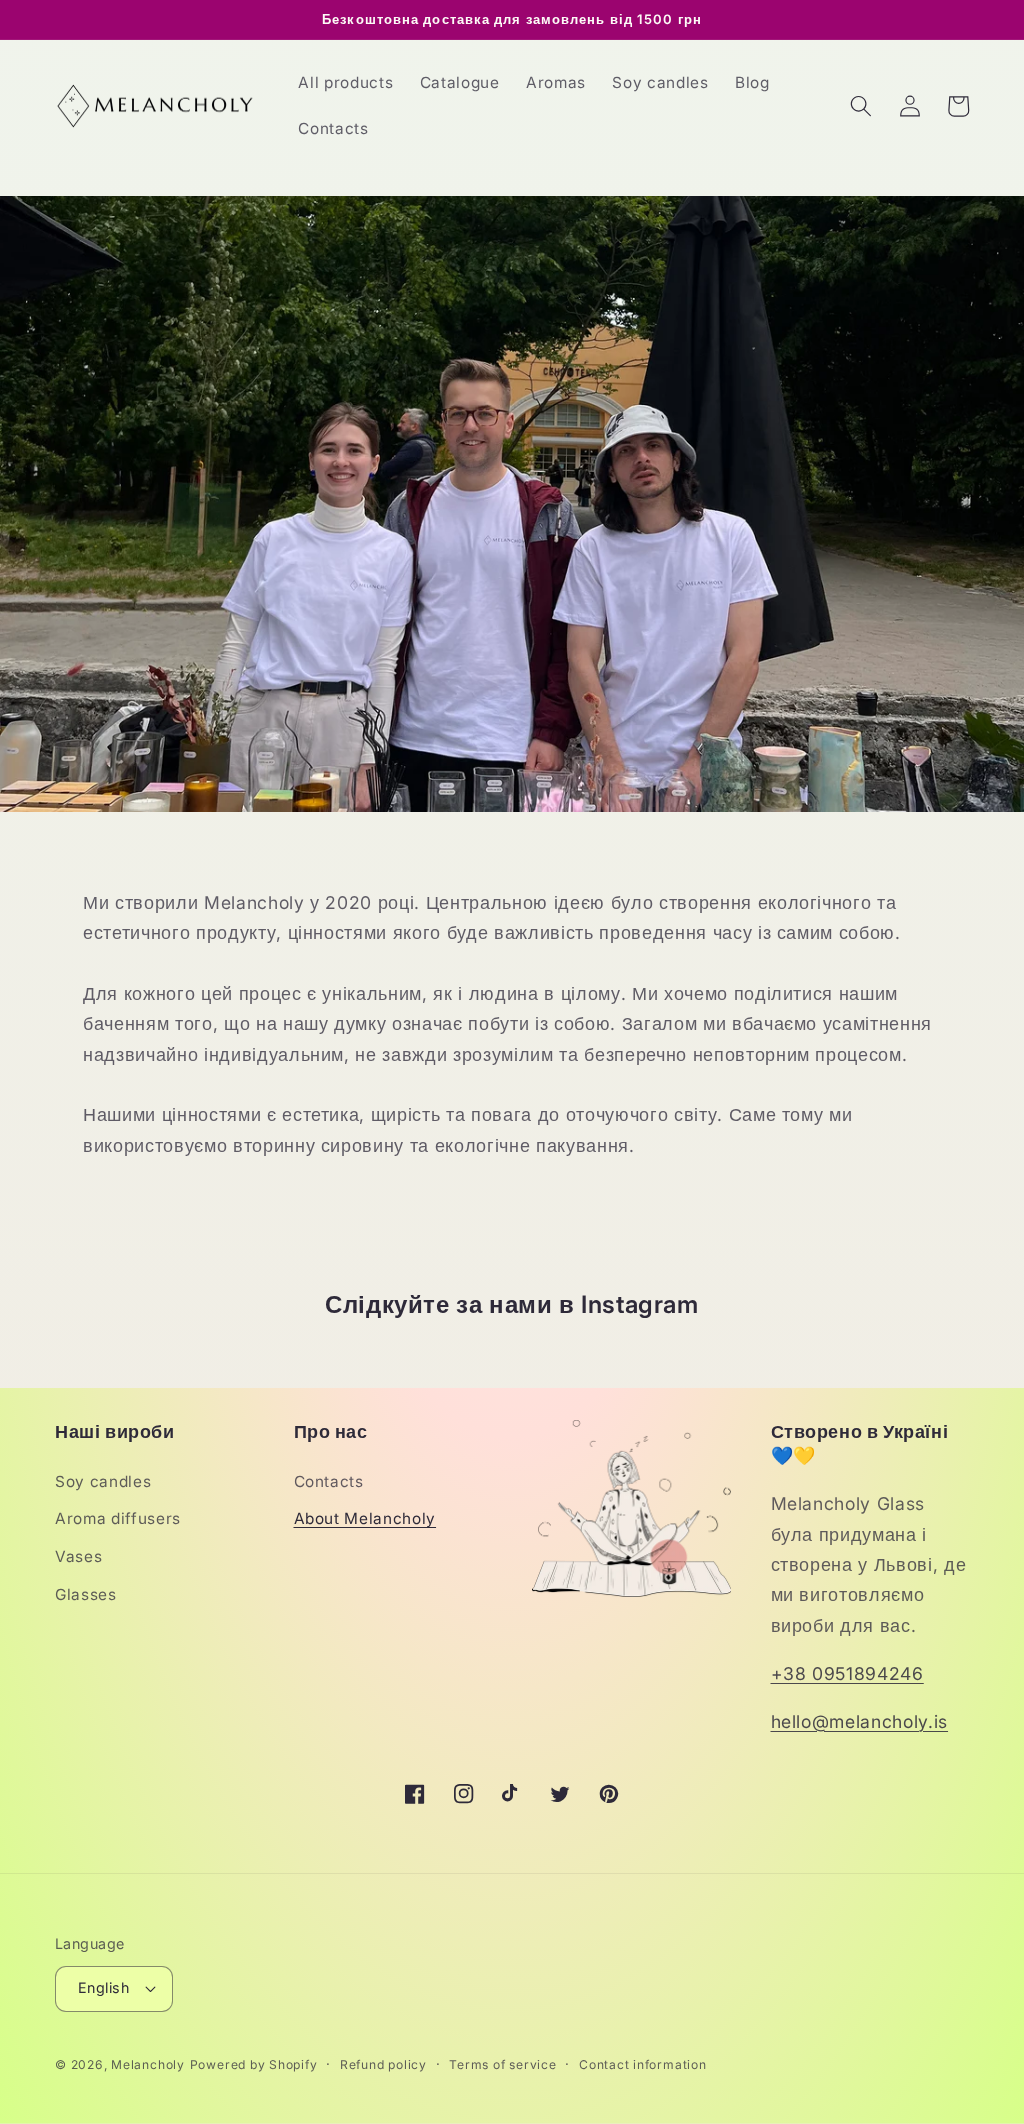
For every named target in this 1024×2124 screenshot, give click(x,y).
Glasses (86, 1594)
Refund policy (383, 2064)
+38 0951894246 (847, 1673)
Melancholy (148, 2064)
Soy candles (103, 1481)
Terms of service (502, 2064)
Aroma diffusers (118, 1518)
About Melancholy (365, 1518)
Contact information (643, 2064)
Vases (78, 1556)
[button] (861, 106)
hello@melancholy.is (860, 1721)
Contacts (329, 1481)
